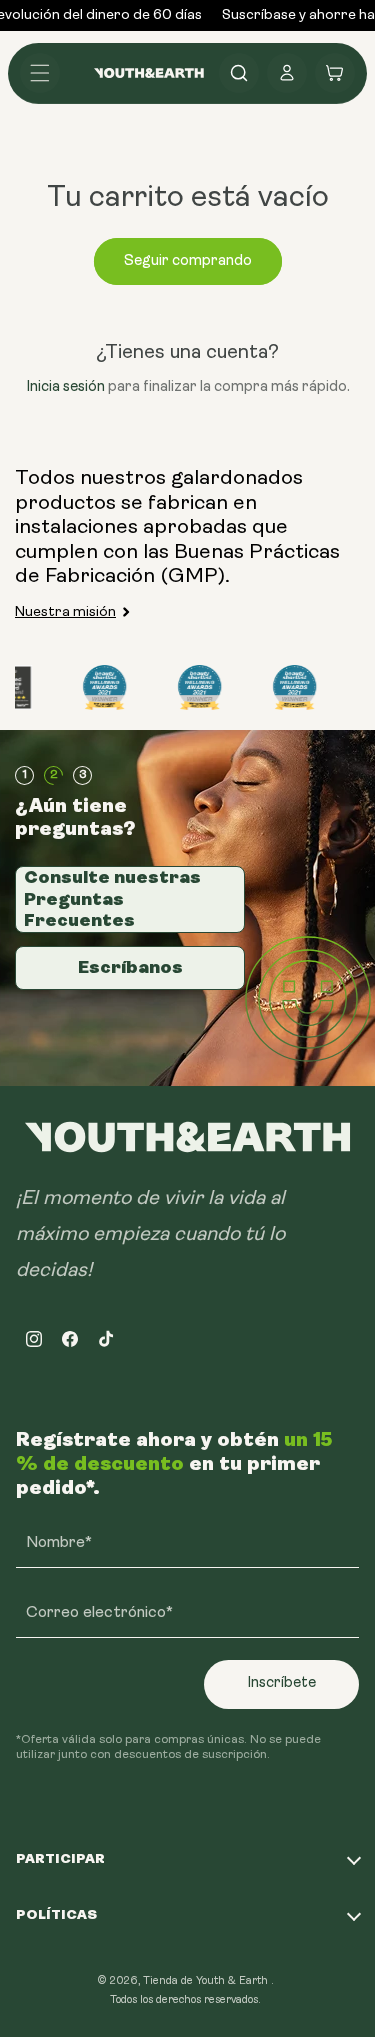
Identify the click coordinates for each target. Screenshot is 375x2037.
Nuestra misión (65, 612)
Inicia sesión (65, 387)
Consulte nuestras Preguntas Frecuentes (112, 898)
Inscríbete (281, 1683)
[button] (40, 73)
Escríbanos (130, 967)
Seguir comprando (188, 261)
